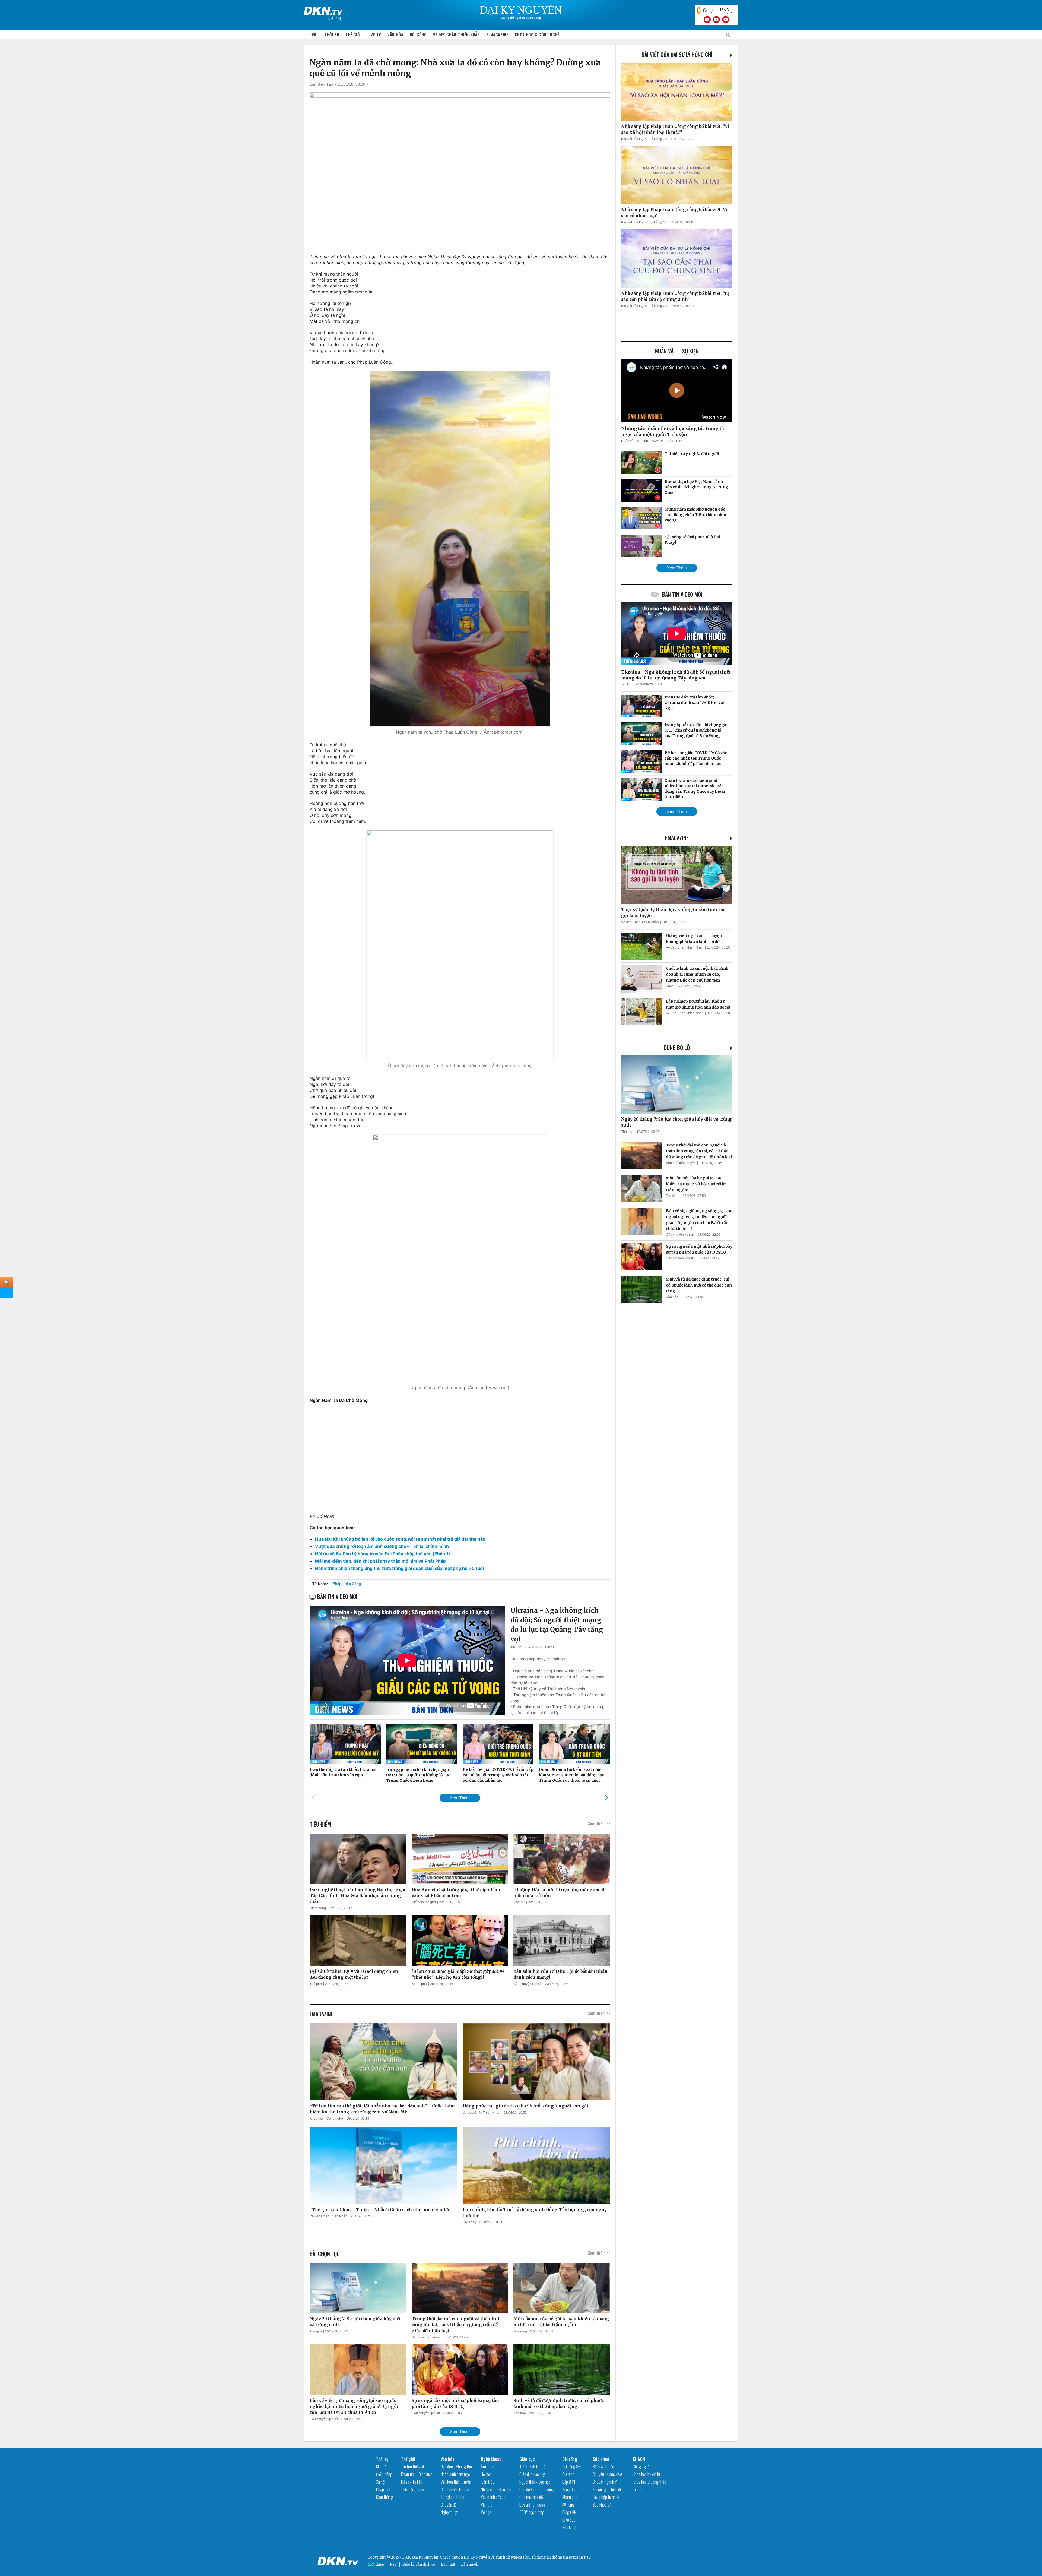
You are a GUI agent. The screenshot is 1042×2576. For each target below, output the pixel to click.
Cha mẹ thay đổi (531, 2497)
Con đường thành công (537, 2489)
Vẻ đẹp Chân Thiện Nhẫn (482, 2113)
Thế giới (353, 34)
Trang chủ (314, 35)
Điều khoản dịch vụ (419, 2564)
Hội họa (486, 2474)
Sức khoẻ (569, 2527)
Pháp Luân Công (347, 1584)
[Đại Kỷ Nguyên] (323, 10)
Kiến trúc (488, 2482)
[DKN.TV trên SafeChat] (699, 10)
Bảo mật (448, 2564)
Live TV (374, 34)
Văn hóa (395, 34)
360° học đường (532, 2512)
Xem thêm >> (599, 1823)
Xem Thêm (460, 1798)
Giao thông (385, 2497)
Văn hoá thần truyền (427, 2337)
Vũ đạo (486, 2512)
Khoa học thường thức (649, 2482)
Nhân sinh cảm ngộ (455, 2474)
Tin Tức (516, 1647)
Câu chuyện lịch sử (528, 1984)
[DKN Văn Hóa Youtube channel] (726, 20)
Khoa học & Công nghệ (537, 34)
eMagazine (677, 838)
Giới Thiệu (335, 18)
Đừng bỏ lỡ (677, 1047)
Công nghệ (641, 2467)
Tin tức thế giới (412, 2467)
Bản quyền (470, 2564)
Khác (670, 986)
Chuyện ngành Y (605, 2482)
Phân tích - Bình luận (417, 2474)
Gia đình (568, 2474)
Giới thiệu (376, 2564)
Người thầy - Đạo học (535, 2482)
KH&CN (639, 2459)
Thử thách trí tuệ (532, 2467)
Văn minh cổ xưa (493, 2497)
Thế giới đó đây (412, 2489)
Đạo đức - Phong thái (457, 2467)
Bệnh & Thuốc (603, 2467)
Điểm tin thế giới (424, 1902)
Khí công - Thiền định (609, 2489)
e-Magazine (497, 34)
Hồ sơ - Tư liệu (412, 2482)
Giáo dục (527, 2459)
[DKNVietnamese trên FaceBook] (705, 10)
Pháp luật (383, 2489)
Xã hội (381, 2482)
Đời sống (418, 34)
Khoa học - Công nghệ (326, 2119)
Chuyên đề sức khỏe (608, 2474)
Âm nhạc (487, 2467)
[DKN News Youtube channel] (707, 20)
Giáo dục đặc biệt (532, 2474)
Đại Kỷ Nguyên (477, 2557)
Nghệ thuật (449, 2512)
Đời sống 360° (573, 2467)
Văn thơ (487, 2505)
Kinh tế (381, 2467)
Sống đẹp (569, 2489)
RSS (393, 2564)
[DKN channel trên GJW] (722, 10)
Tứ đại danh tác (452, 2497)
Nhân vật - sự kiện (635, 441)
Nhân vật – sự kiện (677, 351)
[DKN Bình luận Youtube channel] (716, 20)
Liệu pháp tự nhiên (606, 2497)
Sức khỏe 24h (603, 2505)
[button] (606, 1798)
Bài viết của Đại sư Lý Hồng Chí (677, 55)
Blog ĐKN (569, 2512)
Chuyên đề (449, 2505)
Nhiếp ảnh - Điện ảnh (496, 2489)
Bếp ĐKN (569, 2482)
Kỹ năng (568, 2505)
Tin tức (638, 2489)
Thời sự (332, 34)
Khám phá (419, 1984)
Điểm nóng (318, 1908)
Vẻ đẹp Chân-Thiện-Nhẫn (456, 34)
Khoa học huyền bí (646, 2474)
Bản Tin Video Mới (682, 594)
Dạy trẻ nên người (533, 2505)
